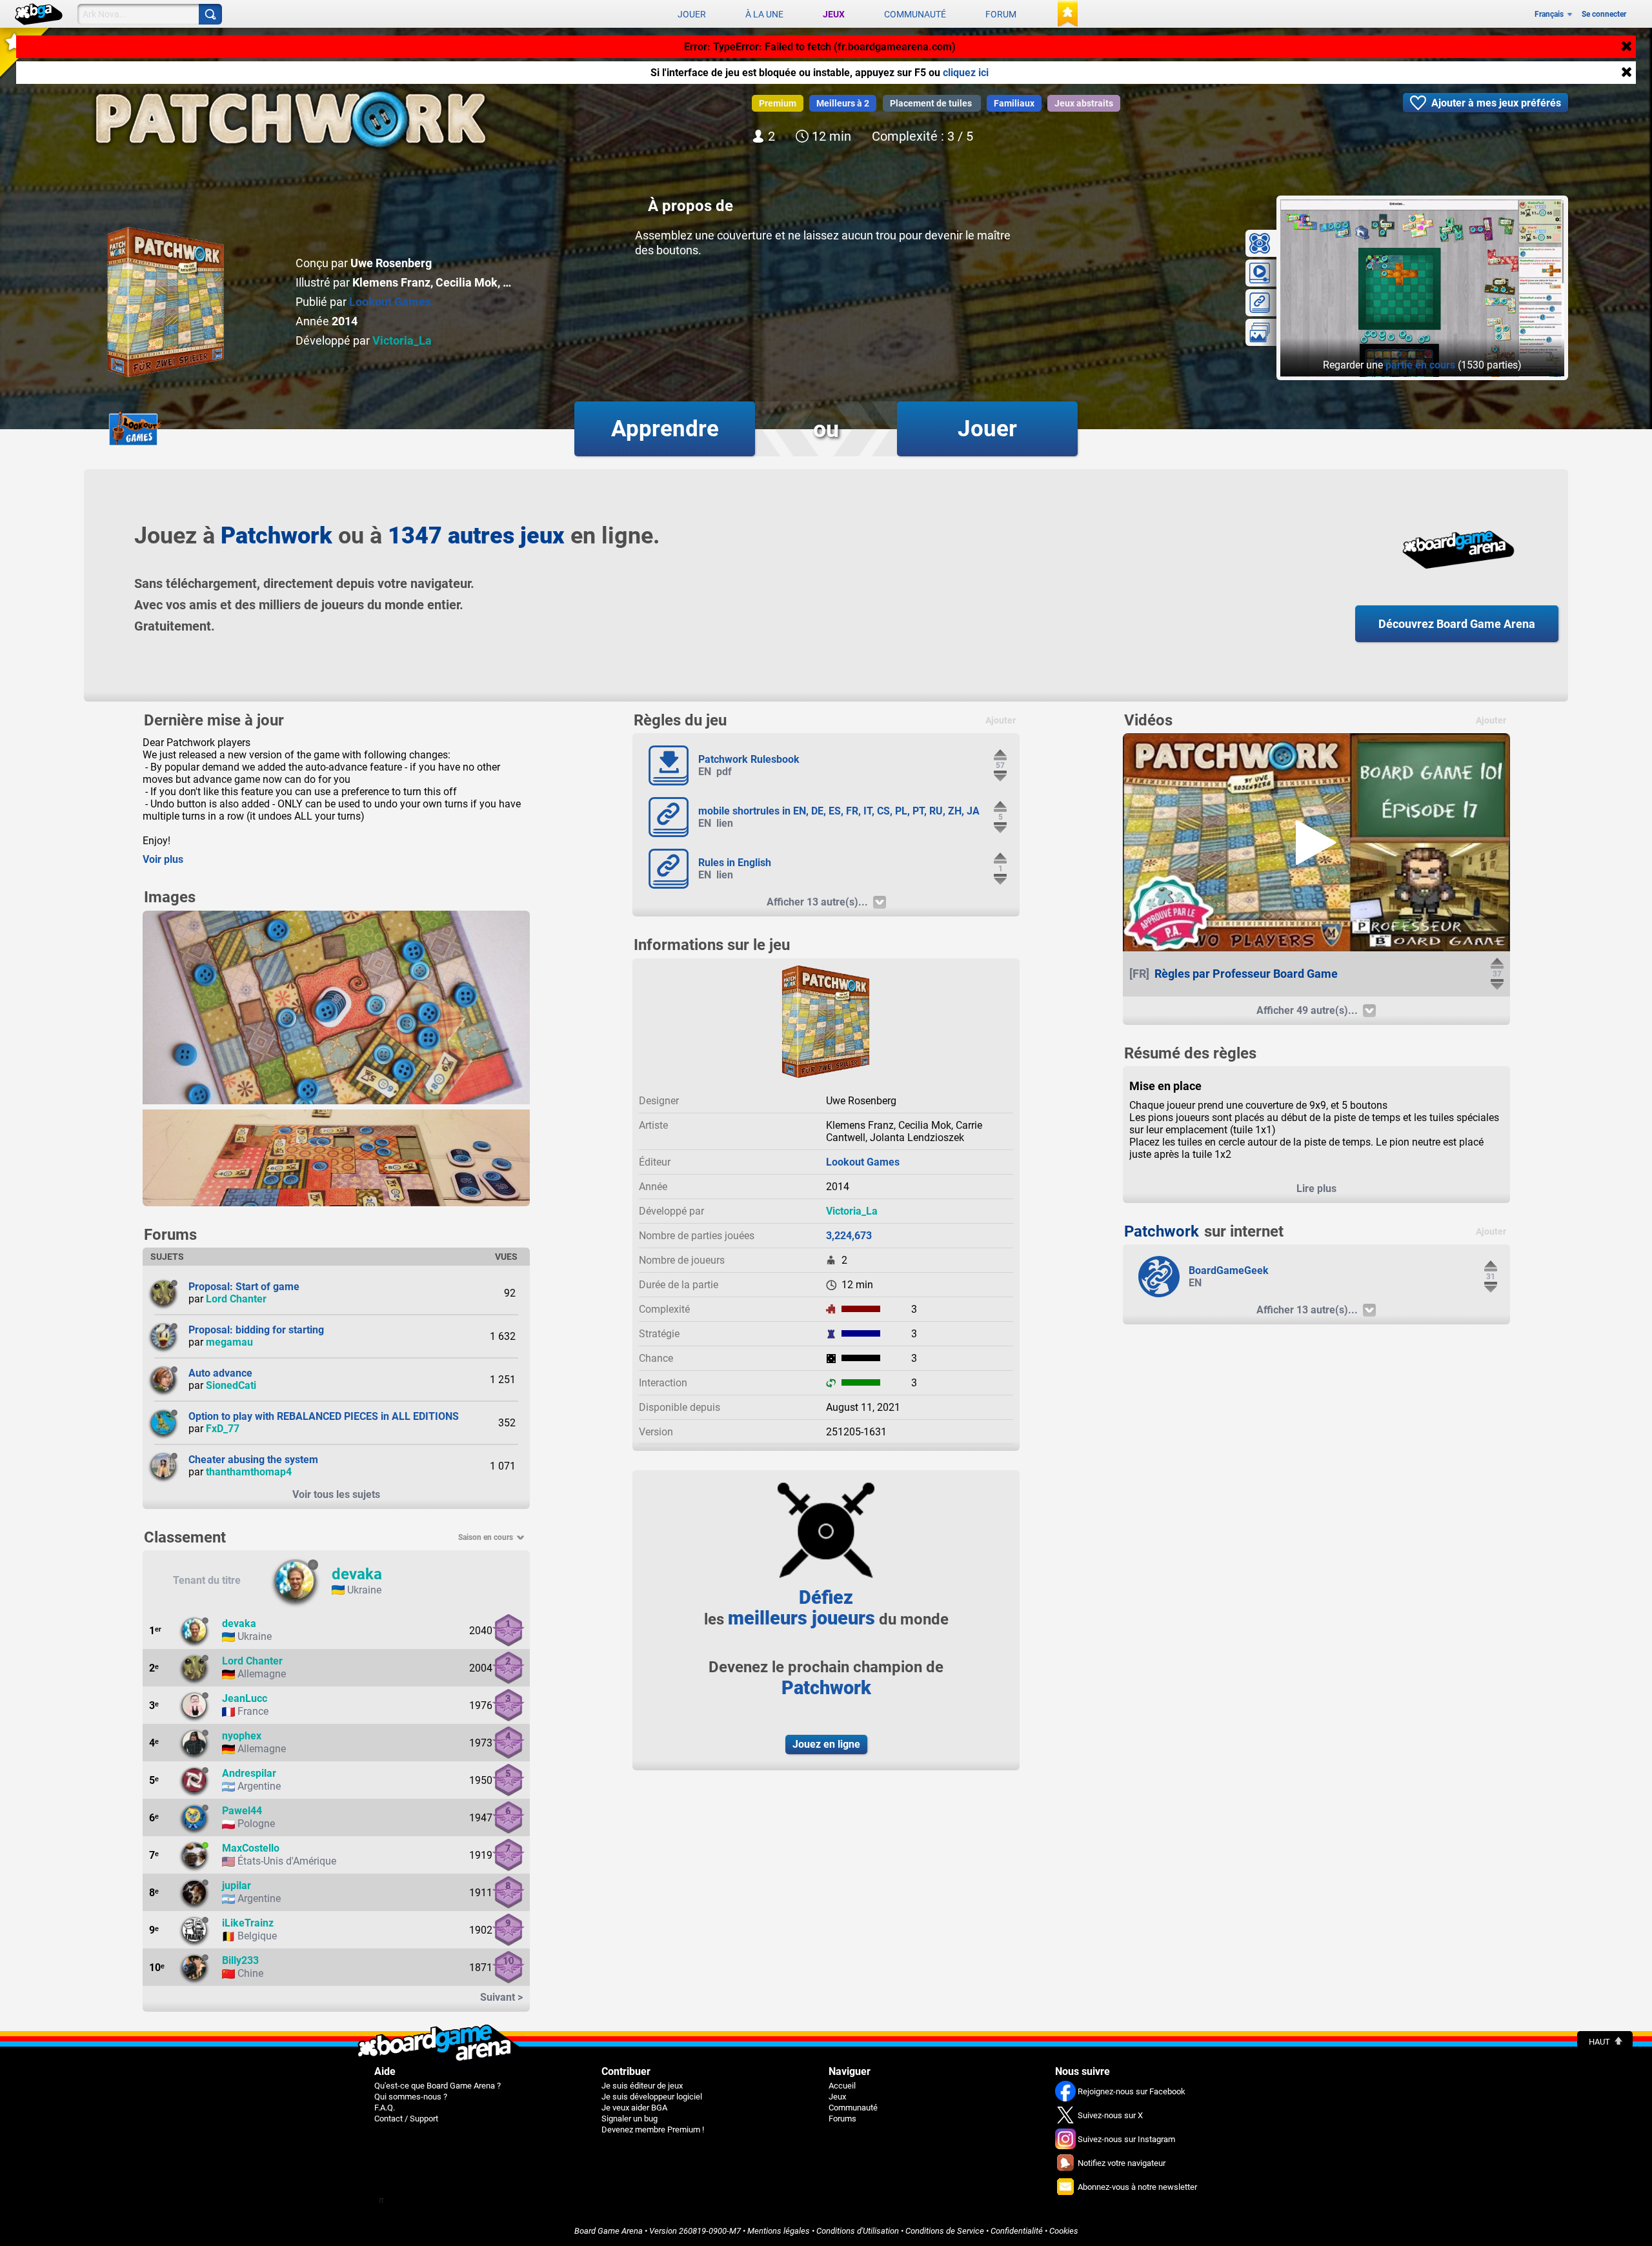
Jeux (834, 14)
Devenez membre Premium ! (653, 2130)
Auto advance (220, 1373)
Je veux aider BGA (634, 2108)
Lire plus (1316, 1189)
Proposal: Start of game (244, 1287)
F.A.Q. (385, 2108)
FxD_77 (223, 1429)
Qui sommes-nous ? (411, 2097)
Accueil (842, 2086)
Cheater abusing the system (253, 1460)
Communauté (915, 14)
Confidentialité (1017, 2231)
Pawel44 (242, 1811)
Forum (1001, 14)
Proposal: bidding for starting (256, 1330)
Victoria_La (402, 340)
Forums (842, 2119)
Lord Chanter (236, 1299)
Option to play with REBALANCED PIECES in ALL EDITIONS (324, 1416)
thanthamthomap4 (249, 1472)
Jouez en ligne (826, 1744)
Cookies (1064, 2231)
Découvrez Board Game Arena (1457, 624)
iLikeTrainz (248, 1923)
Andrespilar (249, 1773)
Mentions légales (779, 2231)
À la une (764, 14)
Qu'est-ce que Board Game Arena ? (438, 2086)
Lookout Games (390, 302)
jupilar (237, 1886)
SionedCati (231, 1385)
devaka (357, 1574)
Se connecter (1604, 14)
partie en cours (1420, 365)
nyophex (242, 1736)
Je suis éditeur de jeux (642, 2086)
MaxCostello (251, 1848)
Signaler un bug (630, 2119)
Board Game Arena (609, 2231)
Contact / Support (406, 2119)
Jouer (692, 14)
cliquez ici (966, 73)
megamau (229, 1342)
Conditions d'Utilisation (858, 2231)
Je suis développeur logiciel (652, 2097)
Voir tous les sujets (336, 1494)
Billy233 (240, 1960)
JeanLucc (245, 1698)
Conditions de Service (945, 2231)
